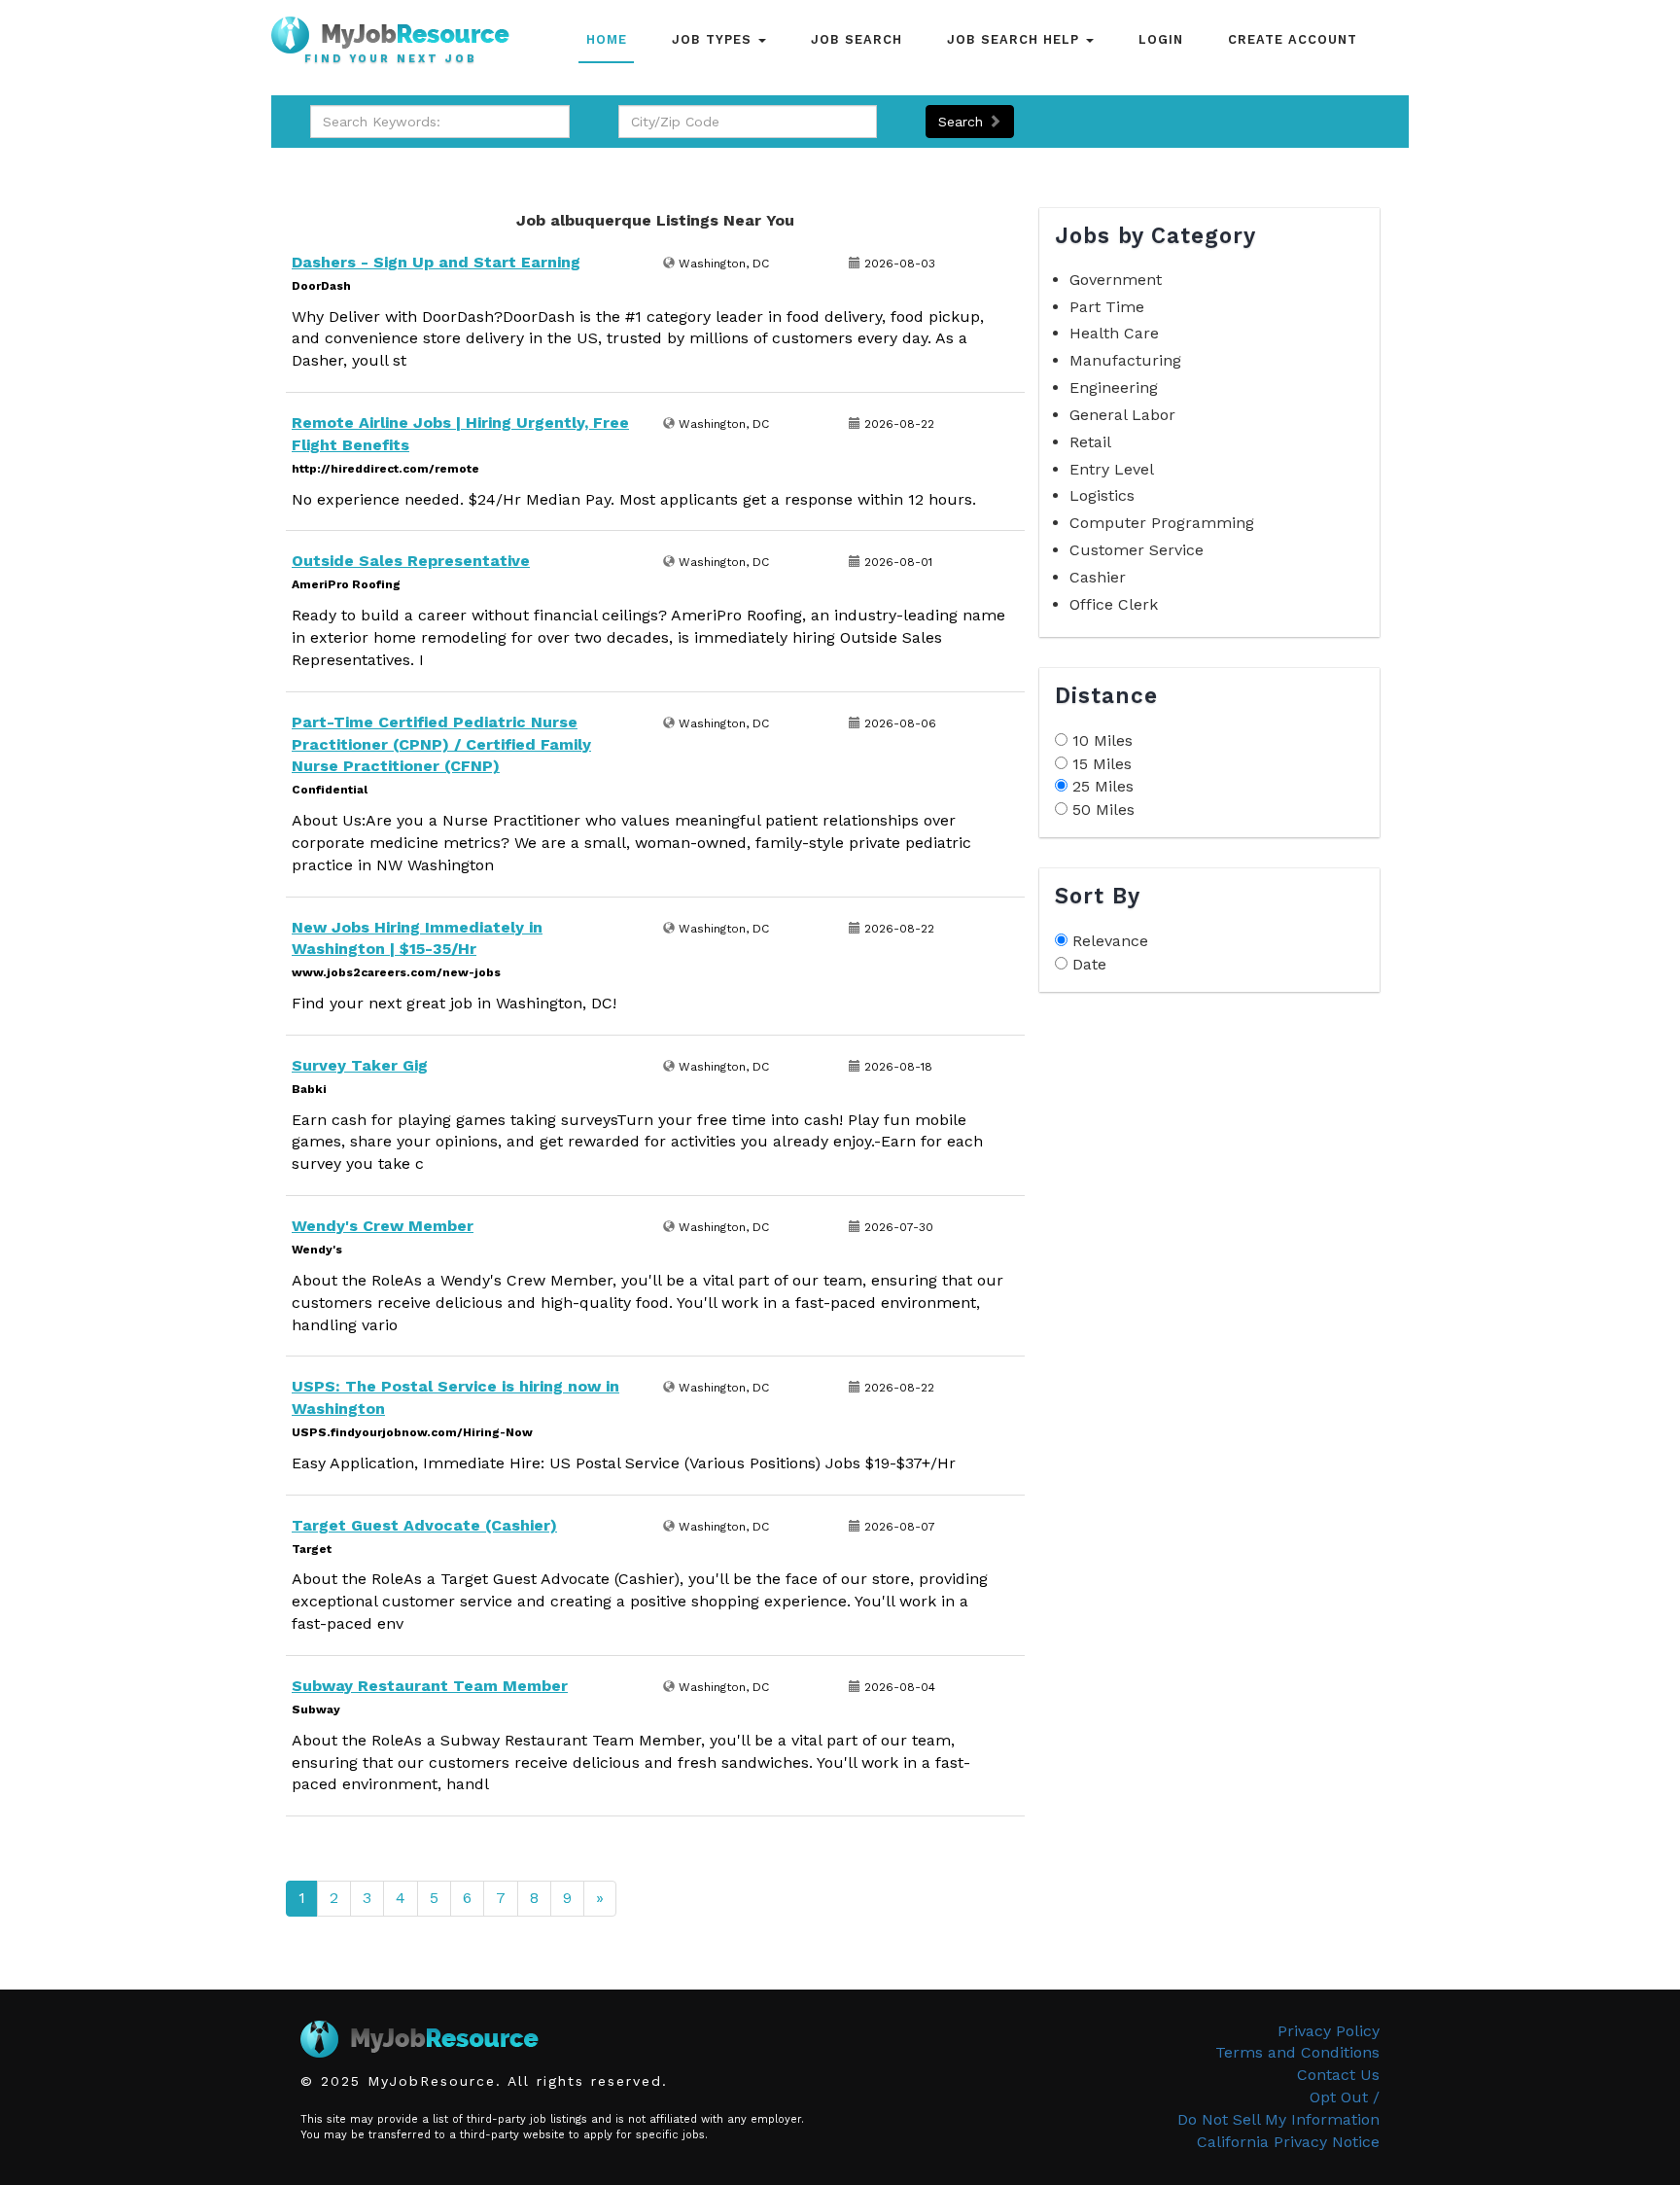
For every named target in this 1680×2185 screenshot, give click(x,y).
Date (1089, 964)
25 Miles (1103, 786)
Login (1161, 39)
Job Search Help (1015, 39)
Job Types (714, 39)
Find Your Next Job (391, 59)
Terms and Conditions (1297, 2052)
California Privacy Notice (1288, 2142)
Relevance (1110, 941)
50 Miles (1103, 810)
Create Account (1293, 39)
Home (607, 39)
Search (963, 122)
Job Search (857, 39)
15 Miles (1102, 764)
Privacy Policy (1329, 2031)
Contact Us (1338, 2075)
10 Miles (1102, 740)
